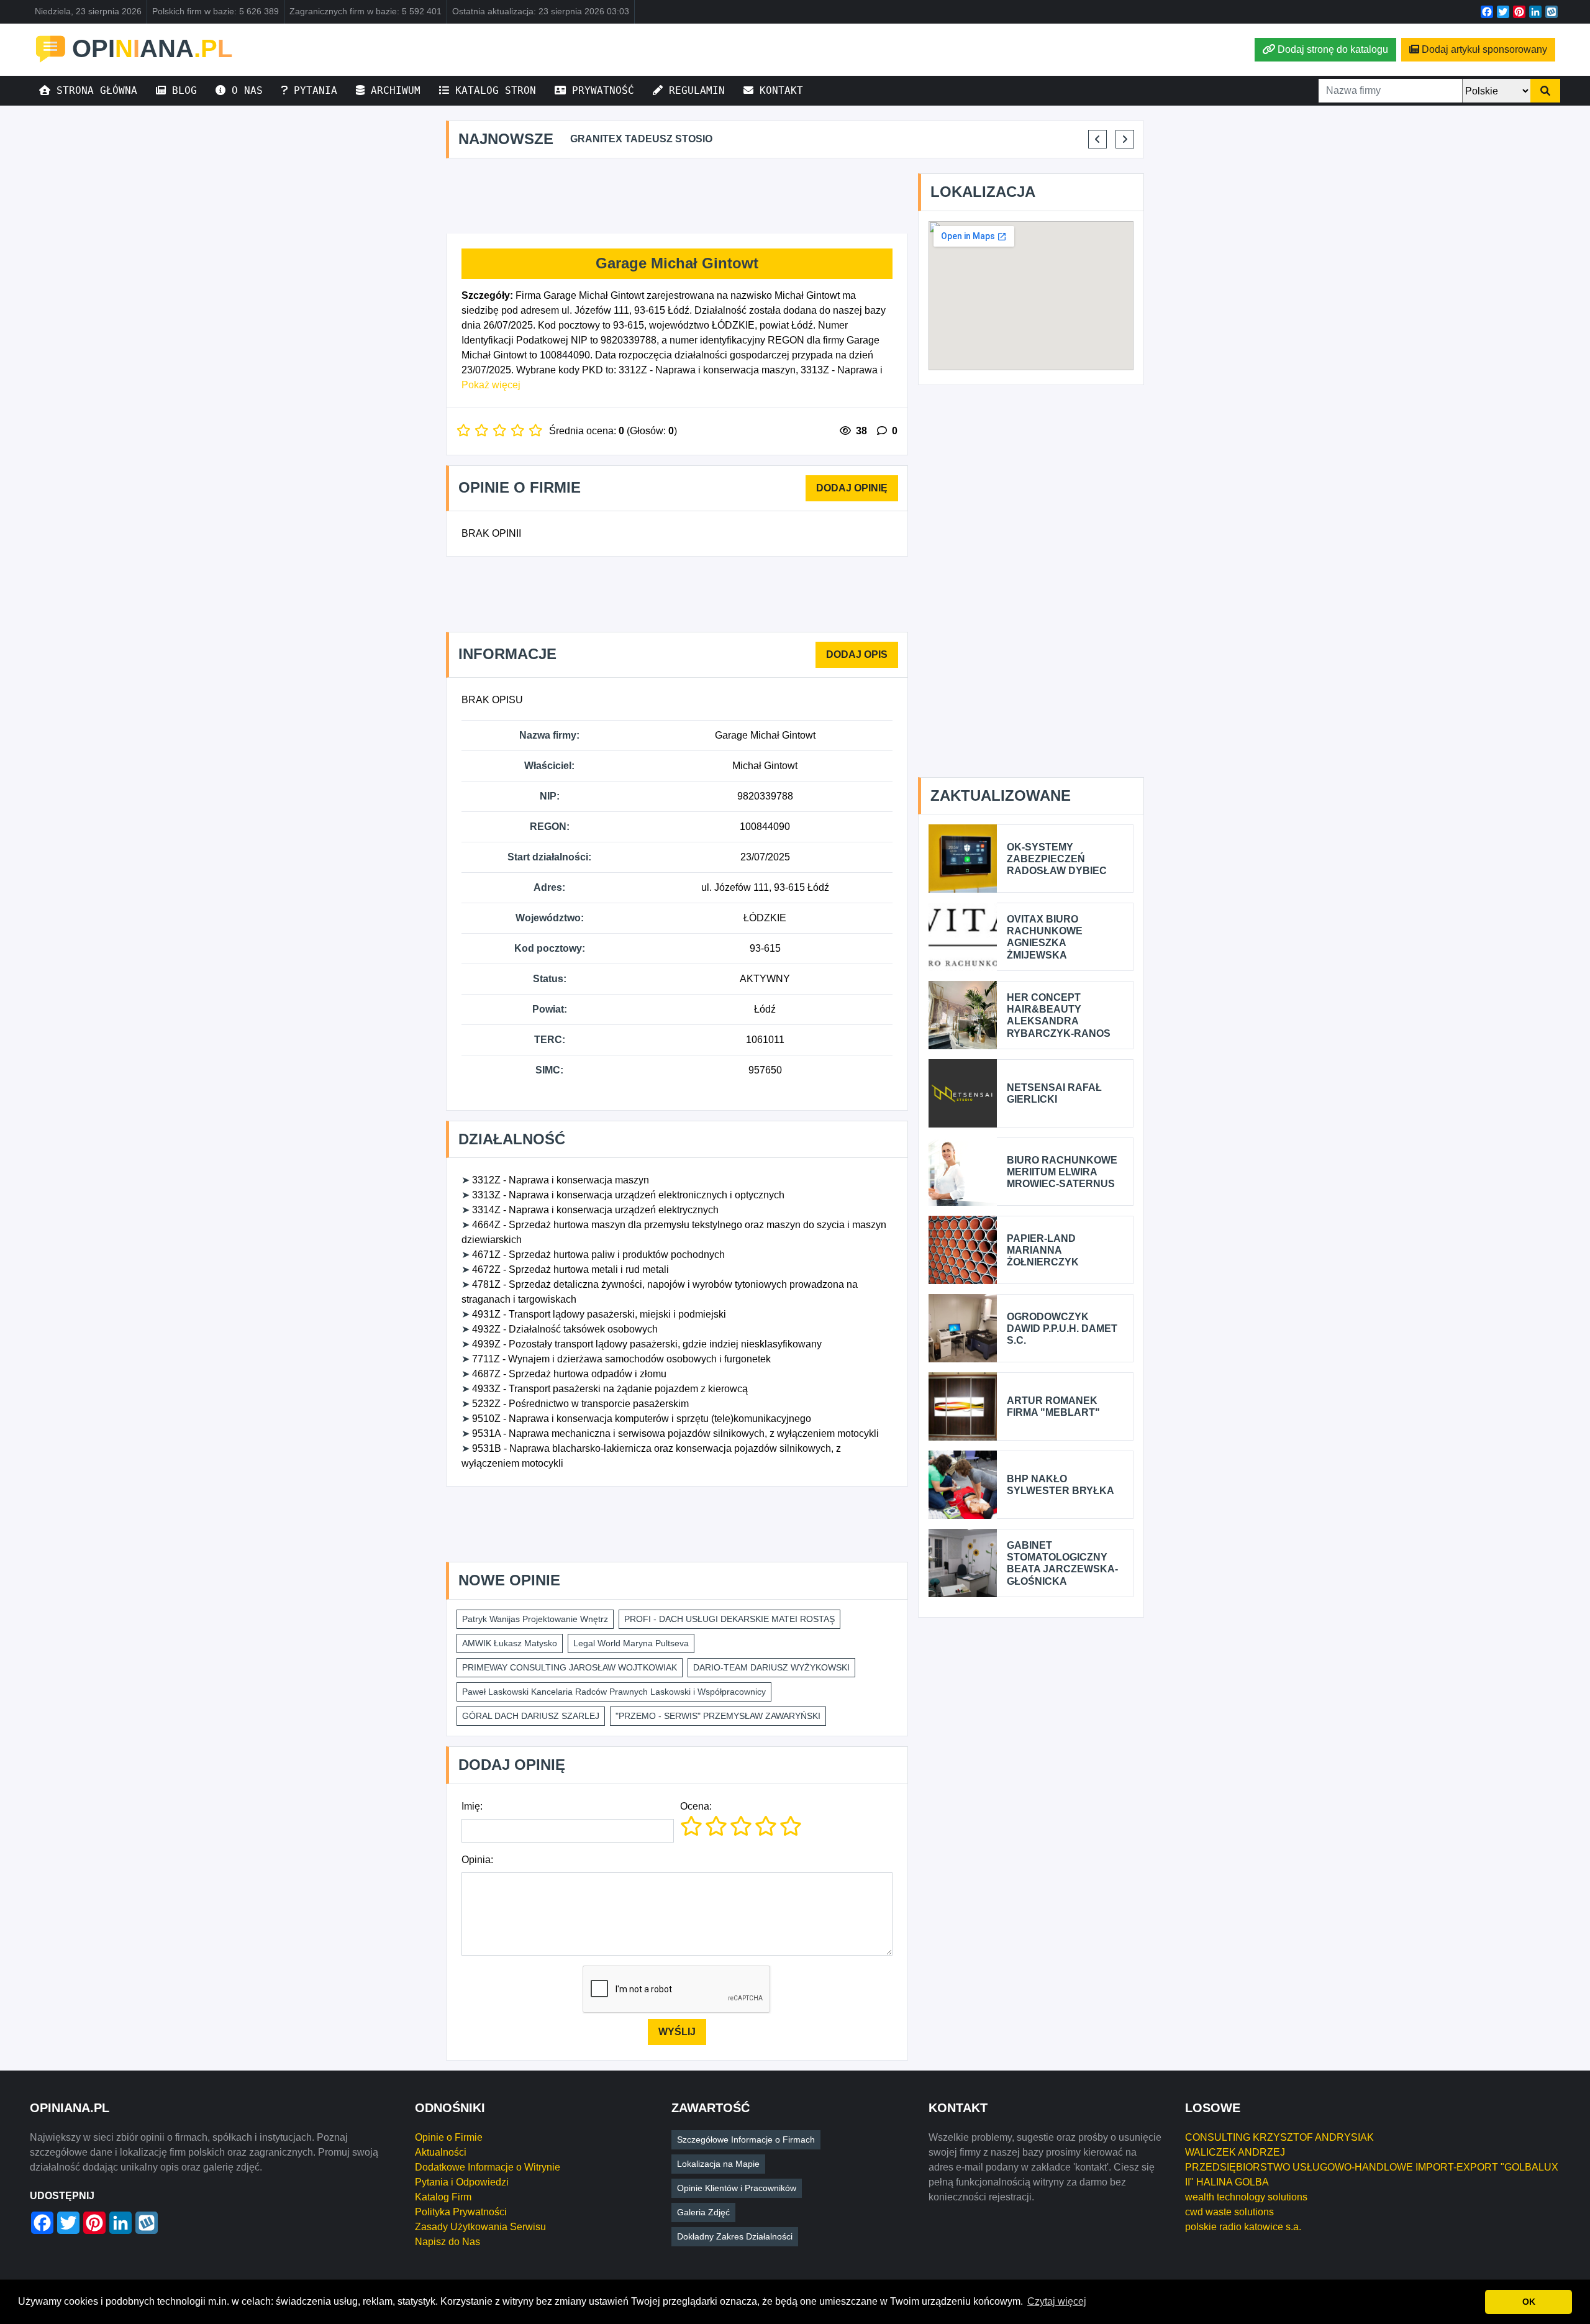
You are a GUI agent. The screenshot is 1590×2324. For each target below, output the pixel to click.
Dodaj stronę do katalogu (1333, 49)
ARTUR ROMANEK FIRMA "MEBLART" (1053, 1406)
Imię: (472, 1806)
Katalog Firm (443, 2197)
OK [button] (1529, 2302)
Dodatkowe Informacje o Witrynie (488, 2167)
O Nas (244, 90)
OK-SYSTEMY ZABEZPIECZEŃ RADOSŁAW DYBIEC (1057, 859)
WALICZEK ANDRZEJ (1235, 2152)
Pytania (312, 90)
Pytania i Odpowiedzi (462, 2182)
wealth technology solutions (1246, 2197)
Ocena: (696, 1806)
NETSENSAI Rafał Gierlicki (1054, 1093)
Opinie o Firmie (449, 2137)
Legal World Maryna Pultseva (631, 1643)
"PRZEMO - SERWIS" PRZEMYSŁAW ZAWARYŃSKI (718, 1716)
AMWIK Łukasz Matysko (510, 1643)
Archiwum (393, 90)
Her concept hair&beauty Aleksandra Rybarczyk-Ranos (1059, 1015)
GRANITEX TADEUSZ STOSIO (641, 139)
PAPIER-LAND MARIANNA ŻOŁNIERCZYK (1043, 1250)
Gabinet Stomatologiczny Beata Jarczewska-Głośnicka (1062, 1563)
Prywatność (600, 90)
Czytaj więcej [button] (1057, 2301)
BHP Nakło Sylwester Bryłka (1061, 1485)
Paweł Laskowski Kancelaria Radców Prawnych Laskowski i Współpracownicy (614, 1692)
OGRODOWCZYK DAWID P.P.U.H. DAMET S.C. (1062, 1328)
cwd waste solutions (1229, 2212)
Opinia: (477, 1860)
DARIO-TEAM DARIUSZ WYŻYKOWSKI (771, 1667)
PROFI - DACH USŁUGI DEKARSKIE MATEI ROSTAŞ (729, 1619)
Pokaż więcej (491, 385)
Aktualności (441, 2152)
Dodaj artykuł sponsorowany (1484, 49)
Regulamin (694, 90)
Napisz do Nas (447, 2242)
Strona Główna (94, 90)
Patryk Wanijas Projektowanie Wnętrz (535, 1619)
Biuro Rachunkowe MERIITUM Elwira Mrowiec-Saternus (1062, 1172)
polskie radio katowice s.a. (1243, 2227)
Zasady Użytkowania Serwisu (480, 2227)
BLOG (181, 90)
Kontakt (778, 90)
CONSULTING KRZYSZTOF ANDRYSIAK (1279, 2137)
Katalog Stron (493, 90)
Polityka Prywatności (461, 2212)
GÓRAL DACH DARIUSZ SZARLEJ (531, 1716)
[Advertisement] (677, 196)
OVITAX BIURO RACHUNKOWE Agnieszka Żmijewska (1045, 937)
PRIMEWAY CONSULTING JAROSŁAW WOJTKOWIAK (570, 1667)
